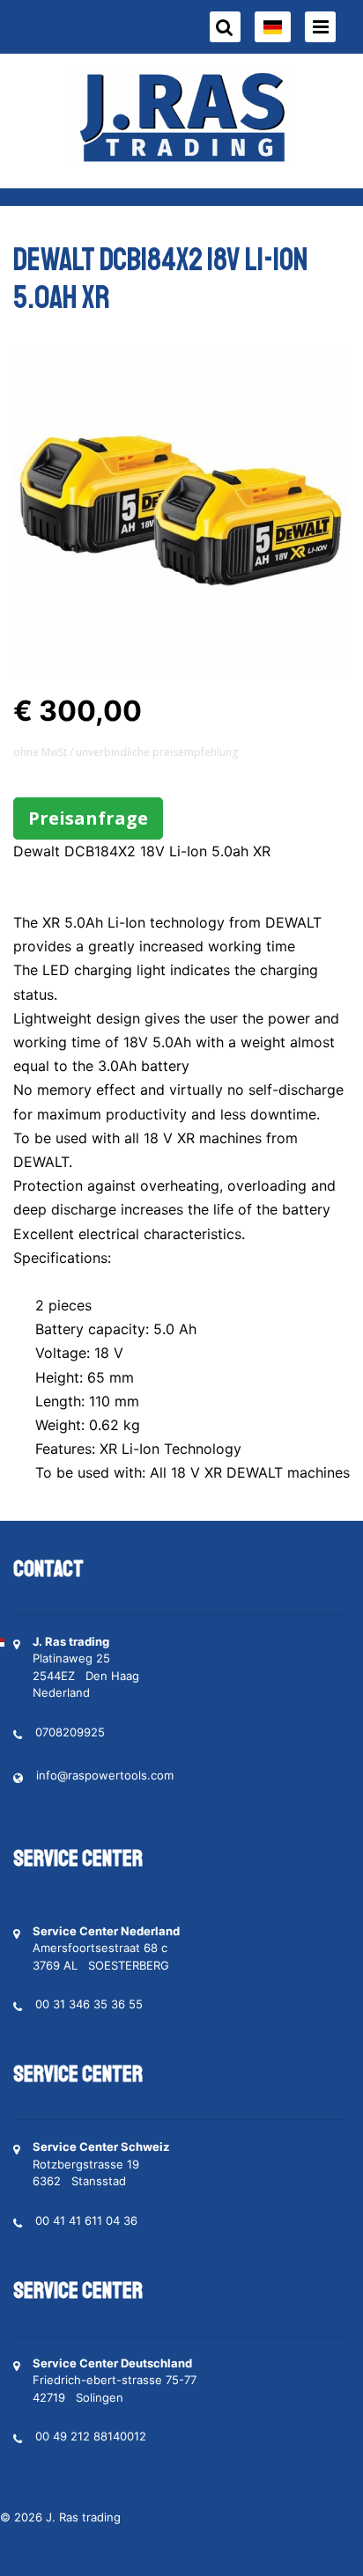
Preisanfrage (88, 818)
